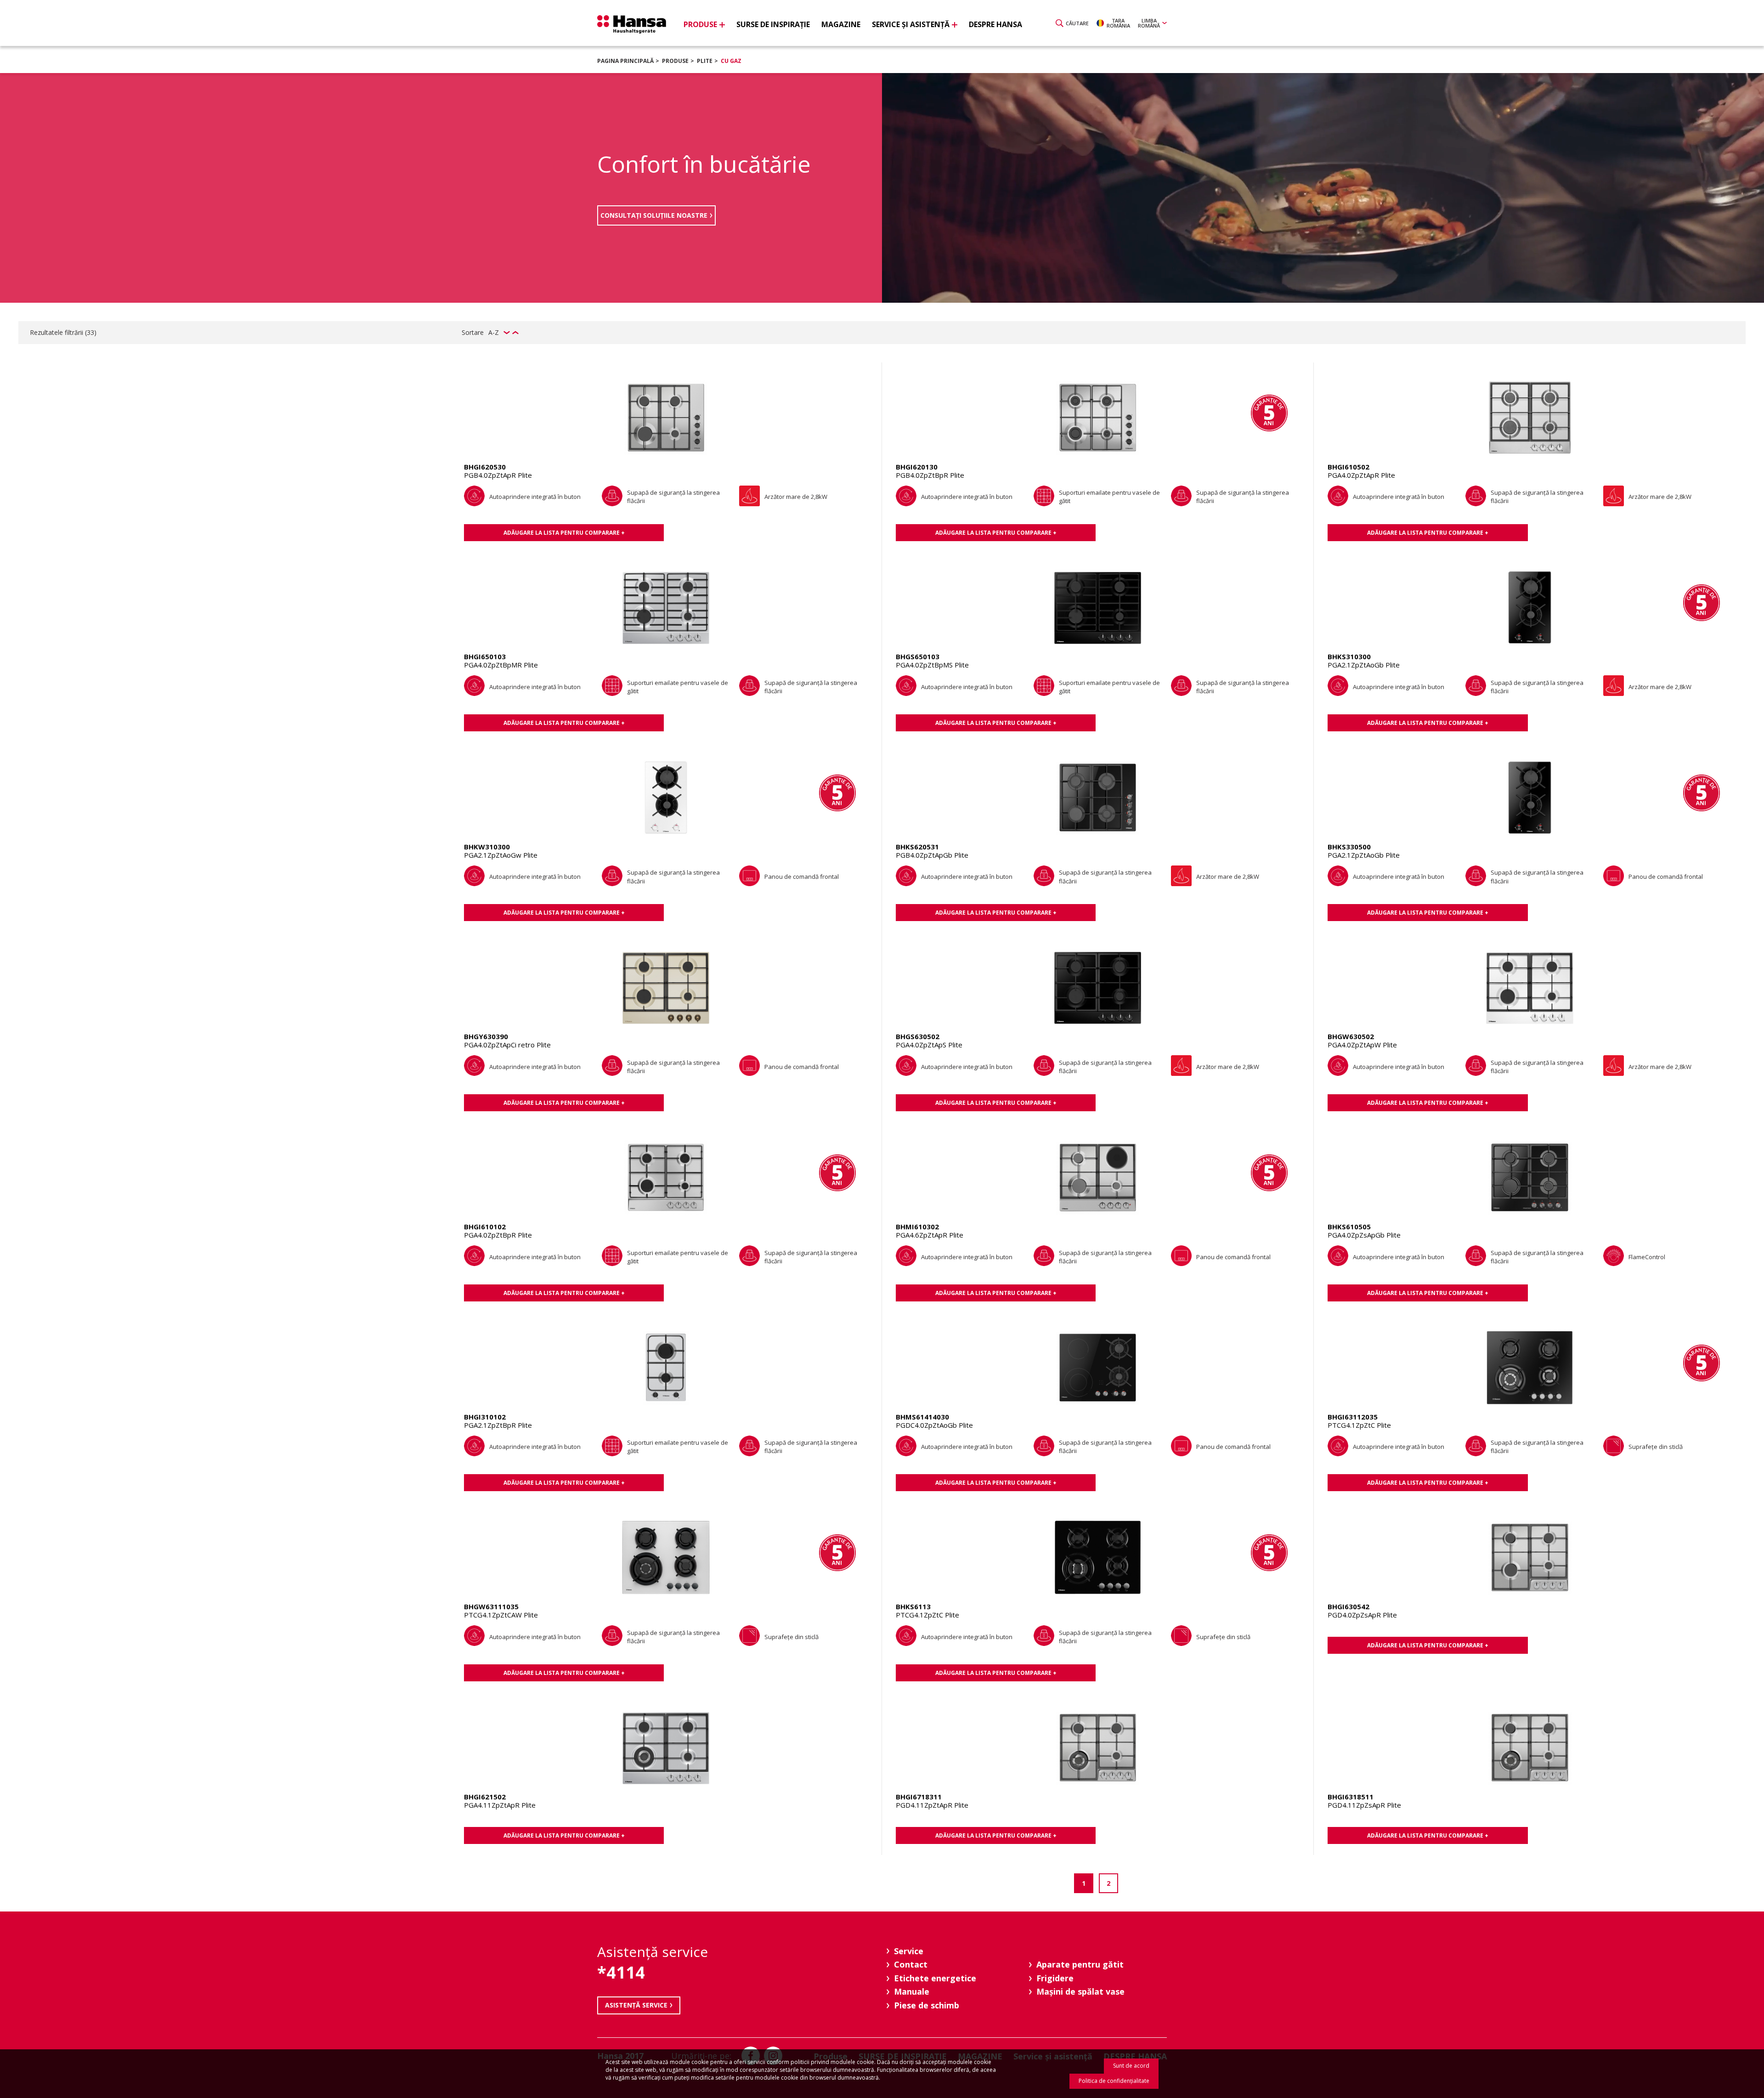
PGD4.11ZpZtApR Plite (932, 1805)
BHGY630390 (486, 1036)
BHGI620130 (917, 467)
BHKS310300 (1349, 656)
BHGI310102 (485, 1417)
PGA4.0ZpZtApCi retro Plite (507, 1045)
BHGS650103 (918, 656)
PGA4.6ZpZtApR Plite (930, 1235)
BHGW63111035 (491, 1606)
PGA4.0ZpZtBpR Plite (498, 1235)
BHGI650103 (485, 656)
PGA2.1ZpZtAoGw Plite (501, 855)
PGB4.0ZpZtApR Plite (498, 475)
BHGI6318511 (1351, 1797)
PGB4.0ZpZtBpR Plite (930, 475)
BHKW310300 (487, 847)
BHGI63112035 (1353, 1417)
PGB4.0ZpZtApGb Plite (932, 855)
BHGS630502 (918, 1036)
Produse (675, 61)
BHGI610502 (1348, 467)
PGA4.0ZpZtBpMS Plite (932, 665)
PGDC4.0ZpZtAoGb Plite (934, 1425)
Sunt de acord (1131, 2066)
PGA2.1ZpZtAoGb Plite (1364, 665)
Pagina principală (625, 61)
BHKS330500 (1349, 847)
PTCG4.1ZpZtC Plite (1359, 1425)
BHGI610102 (485, 1227)
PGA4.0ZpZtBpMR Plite (501, 665)
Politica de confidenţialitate (1114, 2081)
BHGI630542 (1348, 1606)
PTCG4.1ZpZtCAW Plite (501, 1615)
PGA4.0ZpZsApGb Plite (1364, 1235)
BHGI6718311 (919, 1797)
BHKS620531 (917, 847)
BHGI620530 (485, 467)
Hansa (632, 24)
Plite (705, 61)
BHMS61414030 (922, 1417)
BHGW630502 (1351, 1036)
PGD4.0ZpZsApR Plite (1362, 1615)
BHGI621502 (485, 1797)
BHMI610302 (917, 1227)
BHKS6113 (913, 1606)
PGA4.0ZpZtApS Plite (929, 1045)
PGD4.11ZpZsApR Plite (1364, 1805)
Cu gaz (731, 61)
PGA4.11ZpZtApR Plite (500, 1805)
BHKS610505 (1349, 1227)
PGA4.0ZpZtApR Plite (1361, 475)
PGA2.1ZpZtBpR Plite (498, 1425)
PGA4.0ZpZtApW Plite (1362, 1045)
